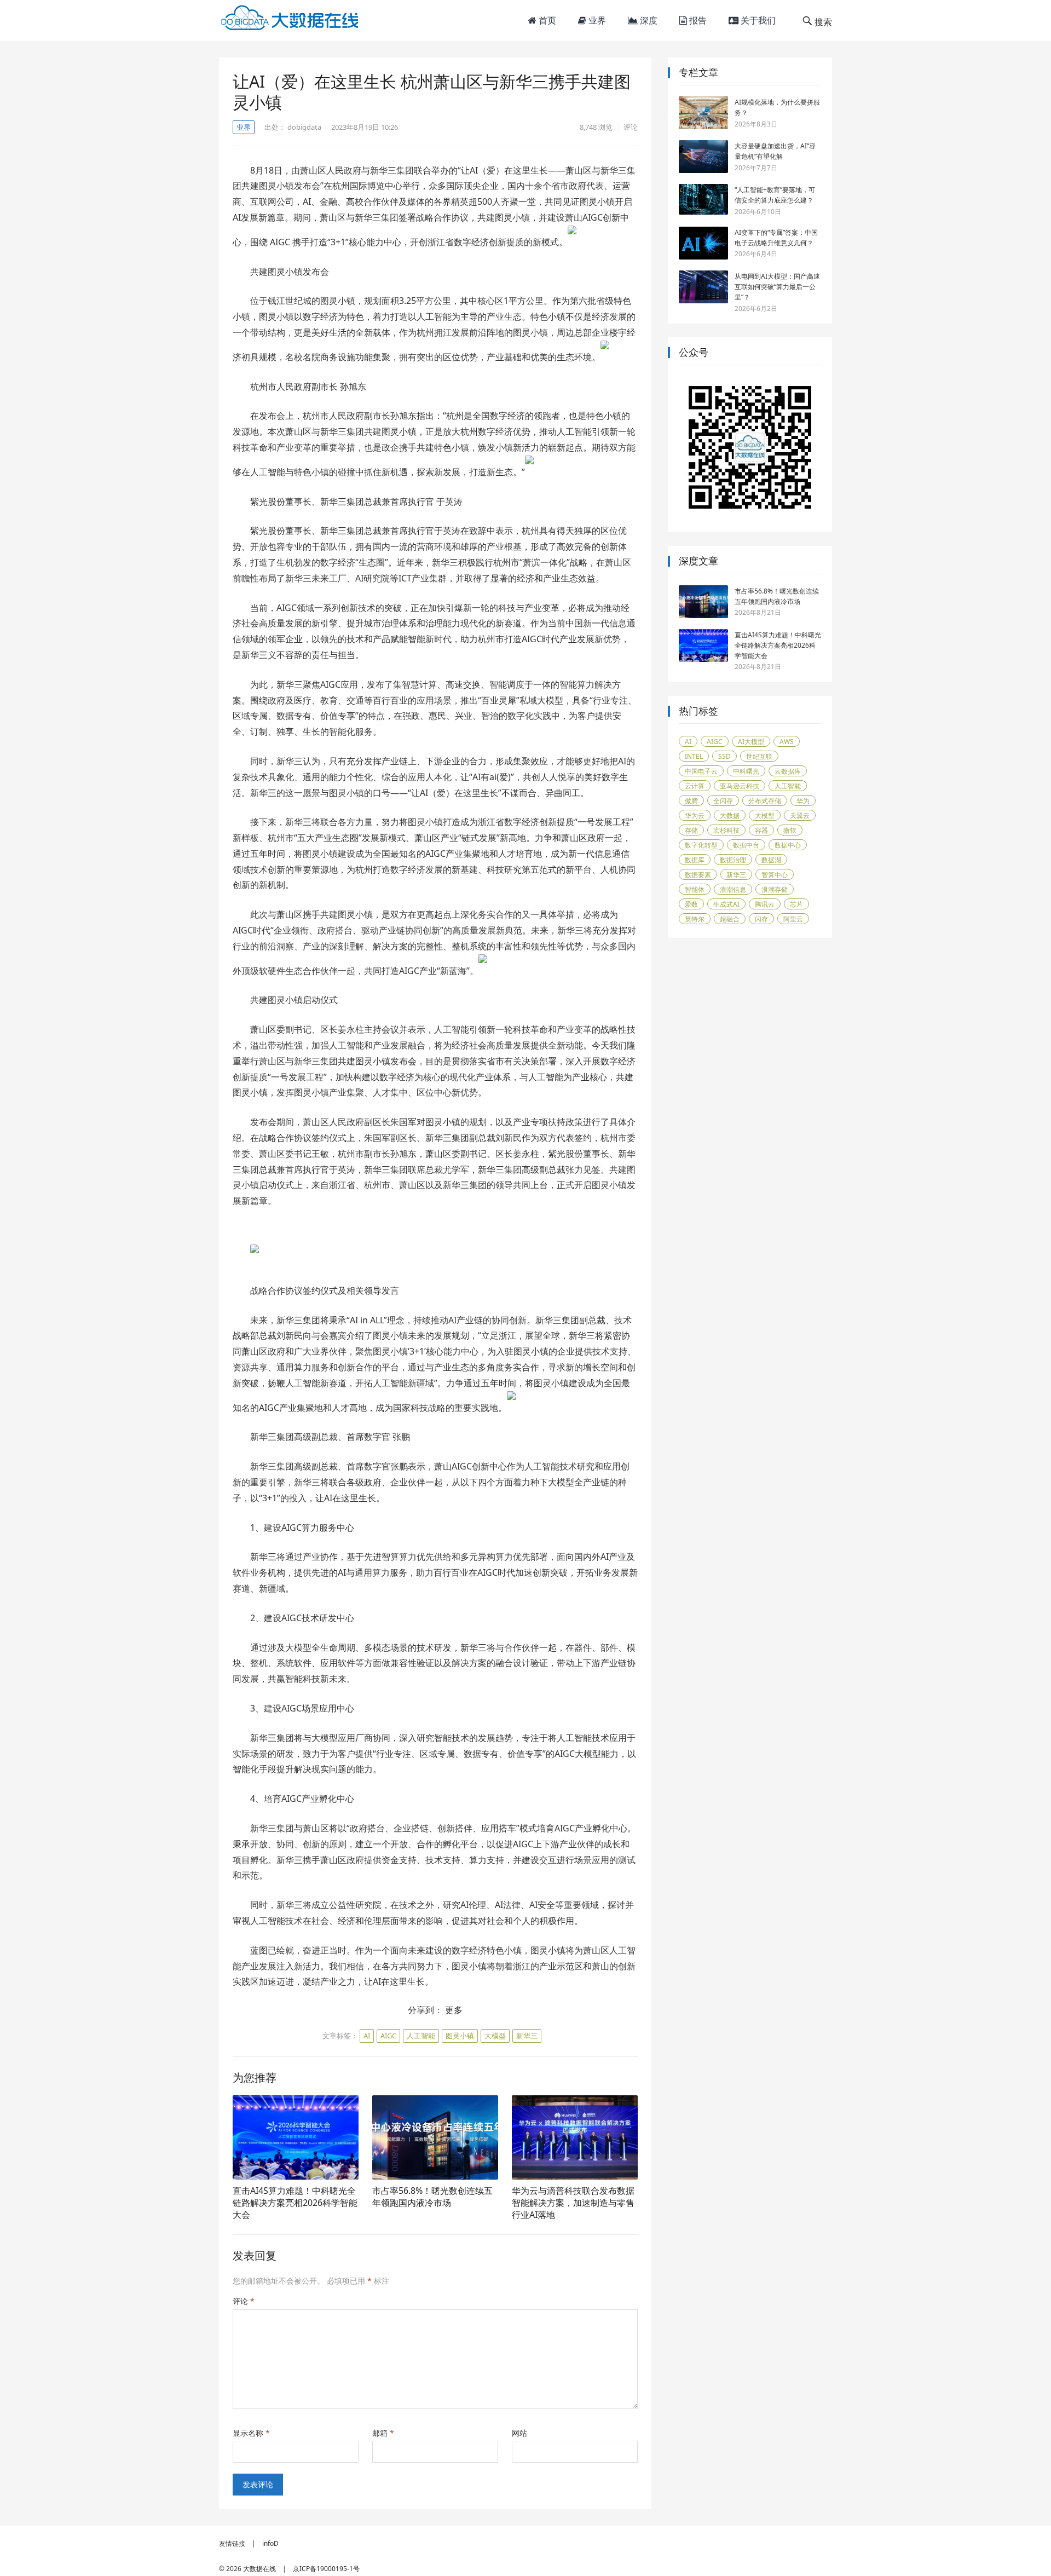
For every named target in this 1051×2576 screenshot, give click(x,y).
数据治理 (733, 860)
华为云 (695, 816)
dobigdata (304, 127)
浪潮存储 (775, 889)
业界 (596, 20)
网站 (519, 2433)
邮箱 (383, 2433)
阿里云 (793, 919)
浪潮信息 (733, 889)
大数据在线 (259, 2569)
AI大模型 (751, 742)
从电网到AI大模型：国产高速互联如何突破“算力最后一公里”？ (777, 287)
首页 (546, 20)
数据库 (695, 860)
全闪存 (723, 801)
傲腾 (691, 801)
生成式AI (726, 904)
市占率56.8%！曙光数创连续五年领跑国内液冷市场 (432, 2197)
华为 (803, 801)
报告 (697, 20)
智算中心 (775, 875)
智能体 (695, 889)
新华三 (527, 2036)
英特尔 (695, 919)
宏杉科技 (726, 830)
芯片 (796, 904)
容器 (761, 830)
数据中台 (746, 845)
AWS (787, 742)
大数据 (730, 816)
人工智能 (421, 2036)
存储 (691, 830)
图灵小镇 (460, 2036)
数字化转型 (701, 845)
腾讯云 (765, 904)
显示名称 (251, 2433)
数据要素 (698, 875)
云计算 (695, 786)
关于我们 (757, 20)
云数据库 (788, 771)
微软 (790, 830)
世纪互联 (759, 756)
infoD (270, 2543)
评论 (631, 127)
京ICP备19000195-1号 (326, 2569)
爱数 (691, 904)
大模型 (495, 2036)
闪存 (761, 919)
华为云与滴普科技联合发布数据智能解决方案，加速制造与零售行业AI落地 (573, 2202)
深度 (648, 20)
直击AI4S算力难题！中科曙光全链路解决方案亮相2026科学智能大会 (295, 2202)
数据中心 (788, 845)
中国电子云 (701, 771)
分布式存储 (765, 801)
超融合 (730, 919)
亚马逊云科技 (740, 786)
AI (367, 2036)
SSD (724, 756)
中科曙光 (746, 771)
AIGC (388, 2036)
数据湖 (771, 860)
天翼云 (800, 816)
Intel (694, 756)
